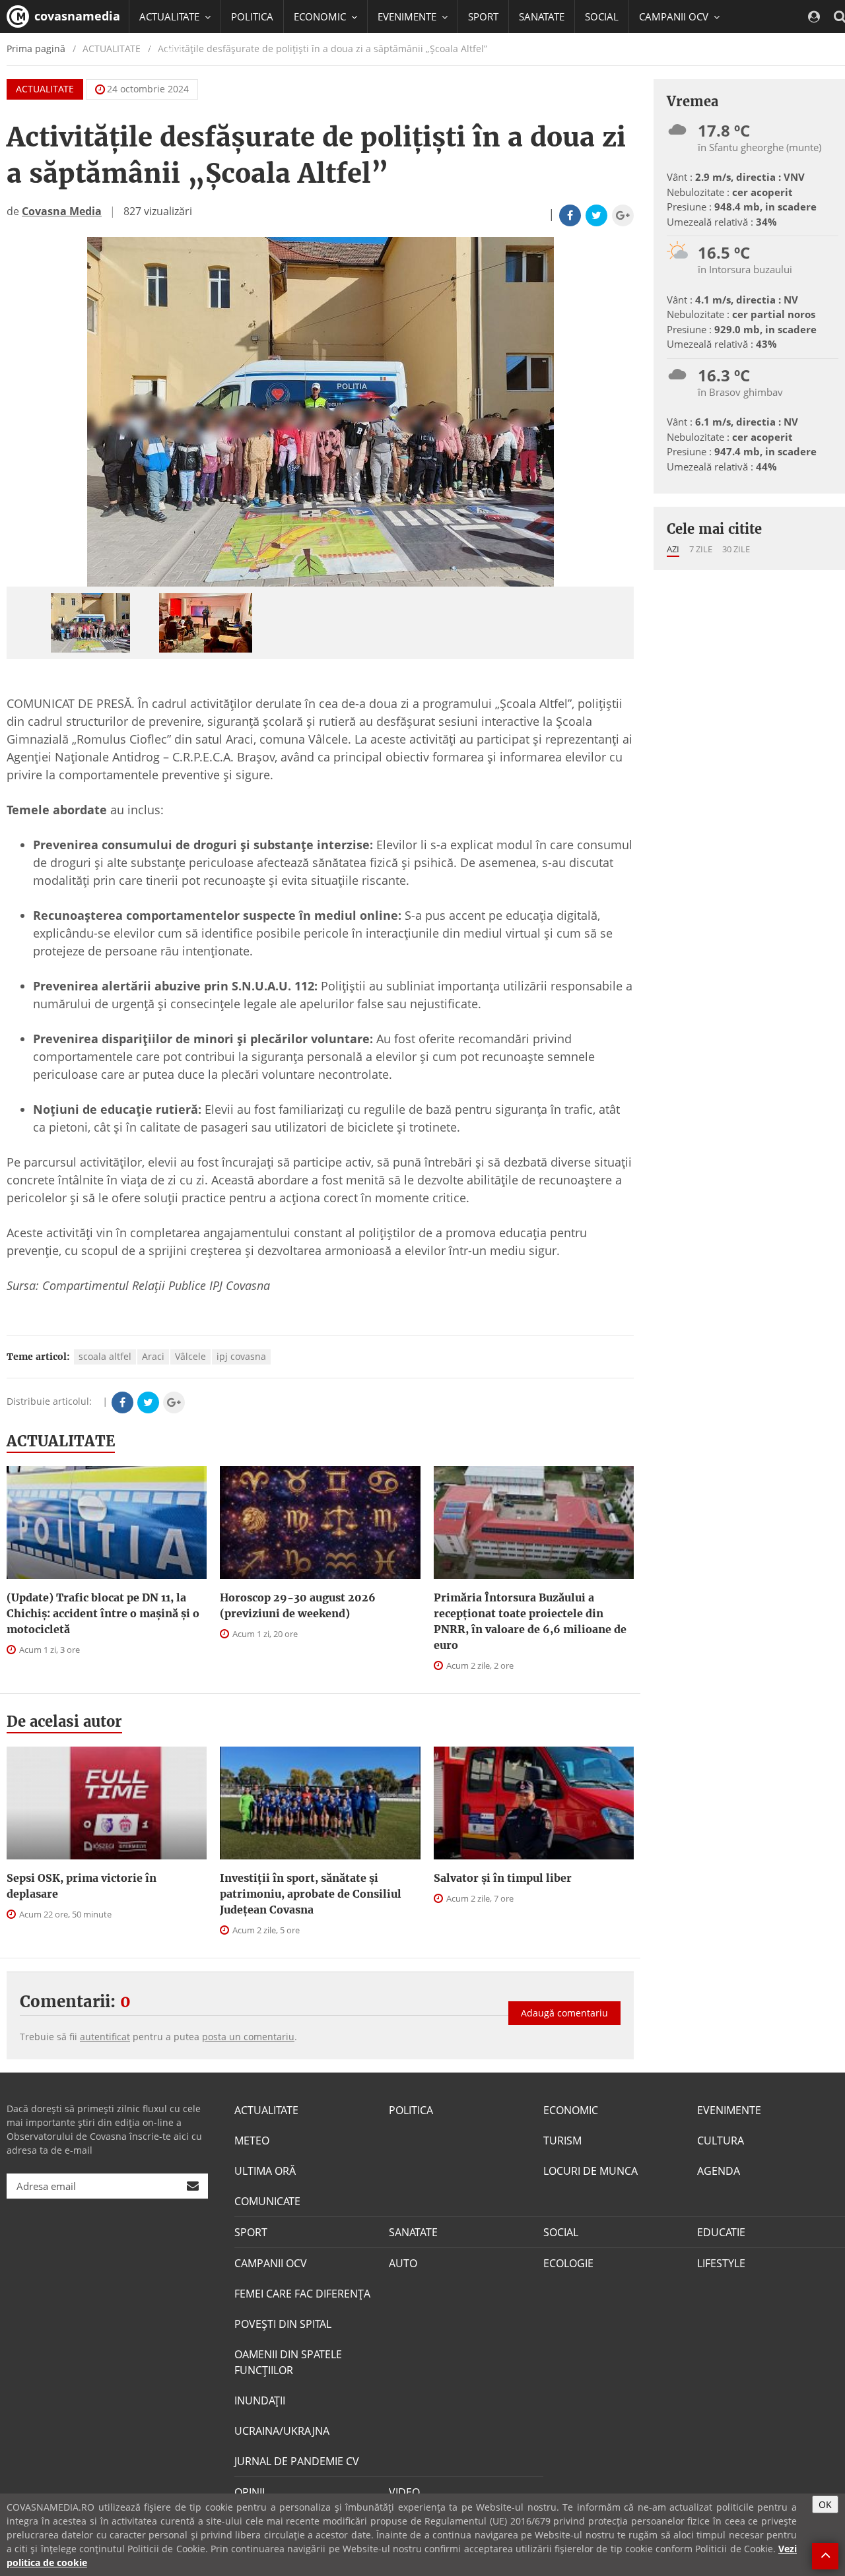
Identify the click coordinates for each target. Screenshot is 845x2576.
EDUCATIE (161, 49)
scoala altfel (105, 1356)
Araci (153, 1356)
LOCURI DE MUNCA (591, 2171)
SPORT (483, 16)
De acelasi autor (64, 1722)
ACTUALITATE (45, 89)
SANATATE (542, 16)
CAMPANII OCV (271, 2263)
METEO (252, 2141)
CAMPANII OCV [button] (675, 16)
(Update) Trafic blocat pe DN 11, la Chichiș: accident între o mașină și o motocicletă (103, 1613)
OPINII (250, 2492)
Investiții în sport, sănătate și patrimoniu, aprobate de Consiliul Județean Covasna (311, 1894)
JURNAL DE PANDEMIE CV (297, 2461)
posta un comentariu (248, 2037)
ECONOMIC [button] (321, 16)
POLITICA (252, 16)
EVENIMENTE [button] (408, 16)
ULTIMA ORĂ (265, 2171)
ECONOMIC (571, 2110)
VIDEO (404, 2492)
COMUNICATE (267, 2201)
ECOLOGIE (568, 2263)
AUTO (403, 2263)
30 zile (736, 549)
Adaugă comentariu (564, 2013)
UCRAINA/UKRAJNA (282, 2431)
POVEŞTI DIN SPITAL (283, 2324)
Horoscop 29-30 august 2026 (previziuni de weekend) (298, 1605)
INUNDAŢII (260, 2400)
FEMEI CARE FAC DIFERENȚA (302, 2294)
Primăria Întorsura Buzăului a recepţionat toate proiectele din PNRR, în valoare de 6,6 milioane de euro (530, 1621)
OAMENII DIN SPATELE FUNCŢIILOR (288, 2362)
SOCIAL (602, 16)
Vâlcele (190, 1356)
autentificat (105, 2037)
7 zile (701, 549)
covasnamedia (76, 16)
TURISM (562, 2141)
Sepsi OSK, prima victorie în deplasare (82, 1886)
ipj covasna (241, 1356)
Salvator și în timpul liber (503, 1878)
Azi (673, 549)
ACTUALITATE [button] (171, 16)
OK (825, 2504)
